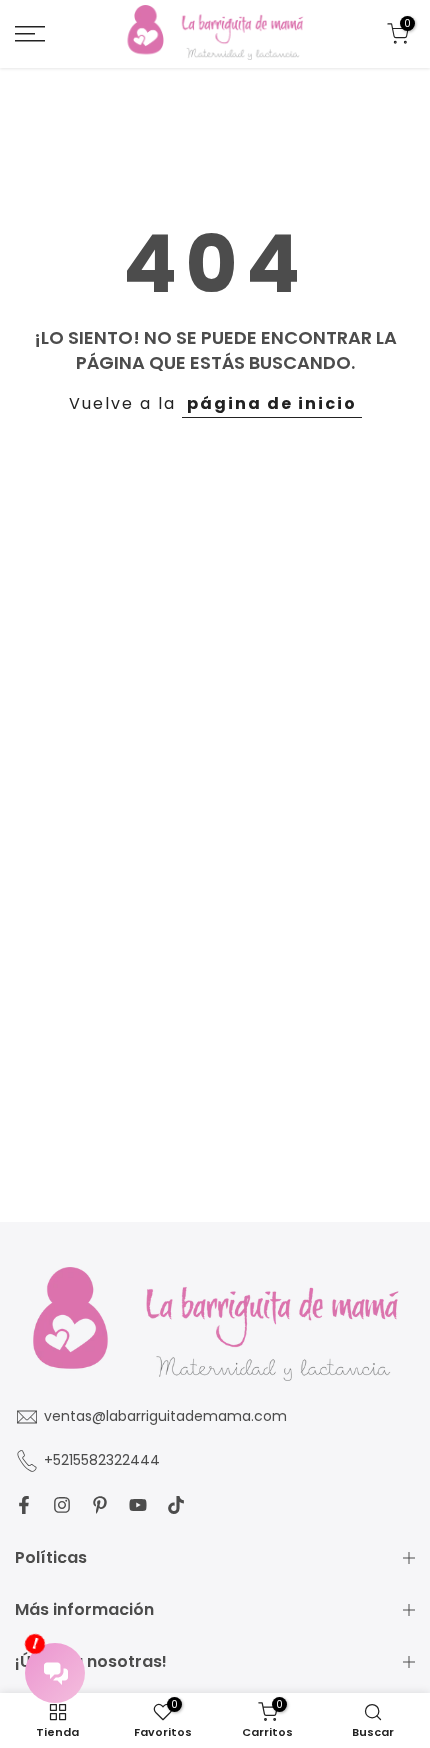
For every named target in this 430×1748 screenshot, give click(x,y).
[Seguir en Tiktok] (176, 1505)
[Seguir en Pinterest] (100, 1505)
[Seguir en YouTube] (138, 1505)
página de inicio (272, 403)
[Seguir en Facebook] (24, 1505)
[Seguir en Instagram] (62, 1505)
